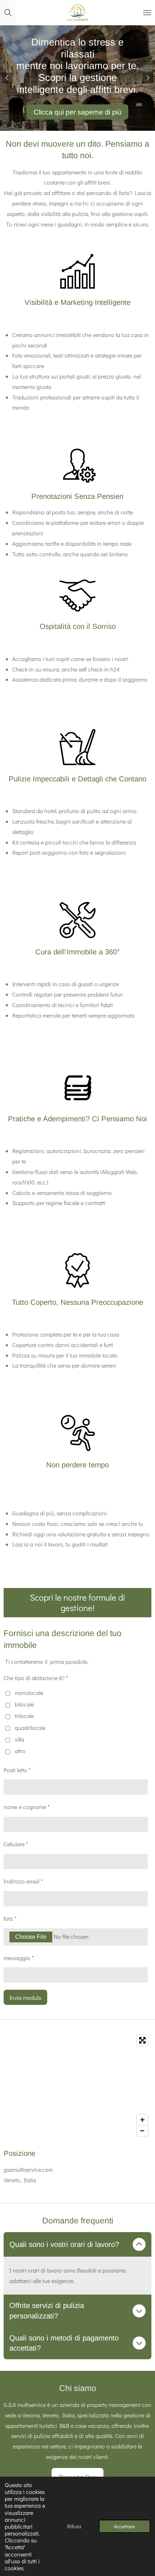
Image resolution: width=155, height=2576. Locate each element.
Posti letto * (17, 1770)
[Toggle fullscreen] (142, 2040)
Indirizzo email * (23, 1881)
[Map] (77, 2085)
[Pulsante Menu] (147, 13)
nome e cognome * (27, 1807)
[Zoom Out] (142, 2131)
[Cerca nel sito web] (8, 13)
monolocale (29, 1693)
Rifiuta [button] (74, 2526)
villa (19, 1739)
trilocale (24, 1716)
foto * (10, 1918)
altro (20, 1751)
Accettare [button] (125, 2526)
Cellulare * (16, 1844)
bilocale (24, 1704)
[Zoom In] (142, 2120)
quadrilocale (30, 1728)
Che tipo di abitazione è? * (36, 1678)
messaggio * (19, 1958)
